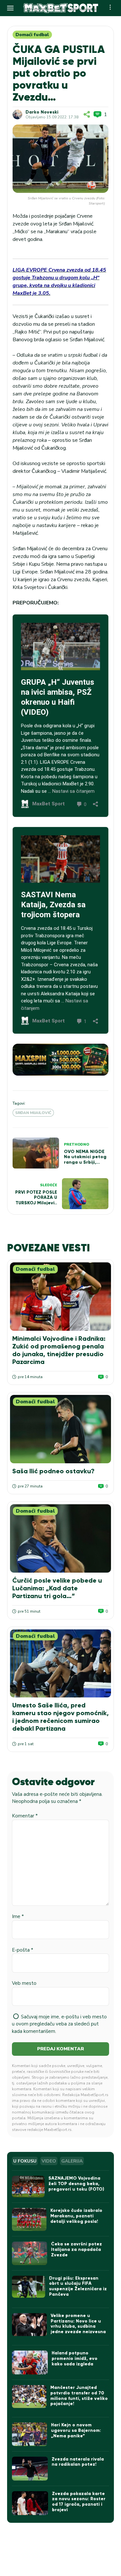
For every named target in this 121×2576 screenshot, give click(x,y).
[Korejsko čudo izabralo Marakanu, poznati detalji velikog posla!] (29, 2219)
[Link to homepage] (61, 8)
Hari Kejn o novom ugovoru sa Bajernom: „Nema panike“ (76, 2430)
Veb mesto (24, 1983)
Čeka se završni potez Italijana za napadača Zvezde (76, 2249)
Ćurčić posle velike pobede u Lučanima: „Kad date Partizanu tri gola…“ (57, 1588)
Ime (18, 1916)
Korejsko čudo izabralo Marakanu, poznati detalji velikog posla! (76, 2216)
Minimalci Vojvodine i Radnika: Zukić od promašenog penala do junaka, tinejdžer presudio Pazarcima (59, 1350)
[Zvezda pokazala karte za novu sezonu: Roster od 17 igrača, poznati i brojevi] (30, 2503)
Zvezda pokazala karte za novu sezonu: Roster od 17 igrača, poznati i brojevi (79, 2502)
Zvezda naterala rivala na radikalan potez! (78, 2462)
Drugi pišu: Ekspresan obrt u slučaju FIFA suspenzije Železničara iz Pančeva (78, 2286)
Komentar (25, 1816)
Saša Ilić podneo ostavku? (53, 1471)
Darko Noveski (42, 112)
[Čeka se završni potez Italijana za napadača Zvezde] (30, 2253)
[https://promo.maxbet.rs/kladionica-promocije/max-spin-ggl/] (60, 1060)
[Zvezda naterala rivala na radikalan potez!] (30, 2469)
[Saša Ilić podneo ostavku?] (60, 1429)
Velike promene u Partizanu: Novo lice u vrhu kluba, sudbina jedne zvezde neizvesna (78, 2324)
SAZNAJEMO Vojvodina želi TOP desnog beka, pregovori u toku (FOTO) (76, 2184)
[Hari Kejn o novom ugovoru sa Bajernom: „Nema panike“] (30, 2434)
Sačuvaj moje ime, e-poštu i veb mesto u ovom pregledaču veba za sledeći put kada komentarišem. (59, 2024)
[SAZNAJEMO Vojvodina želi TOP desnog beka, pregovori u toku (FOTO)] (28, 2187)
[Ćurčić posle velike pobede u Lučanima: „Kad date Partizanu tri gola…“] (60, 1538)
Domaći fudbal (32, 35)
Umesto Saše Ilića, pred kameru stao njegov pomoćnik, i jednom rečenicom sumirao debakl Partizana (60, 1717)
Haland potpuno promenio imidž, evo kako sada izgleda (75, 2358)
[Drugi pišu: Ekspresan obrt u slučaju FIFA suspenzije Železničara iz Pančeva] (28, 2287)
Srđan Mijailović (33, 1113)
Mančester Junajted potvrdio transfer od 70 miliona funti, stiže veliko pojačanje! (79, 2396)
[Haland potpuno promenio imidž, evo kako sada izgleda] (30, 2362)
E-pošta (23, 1950)
